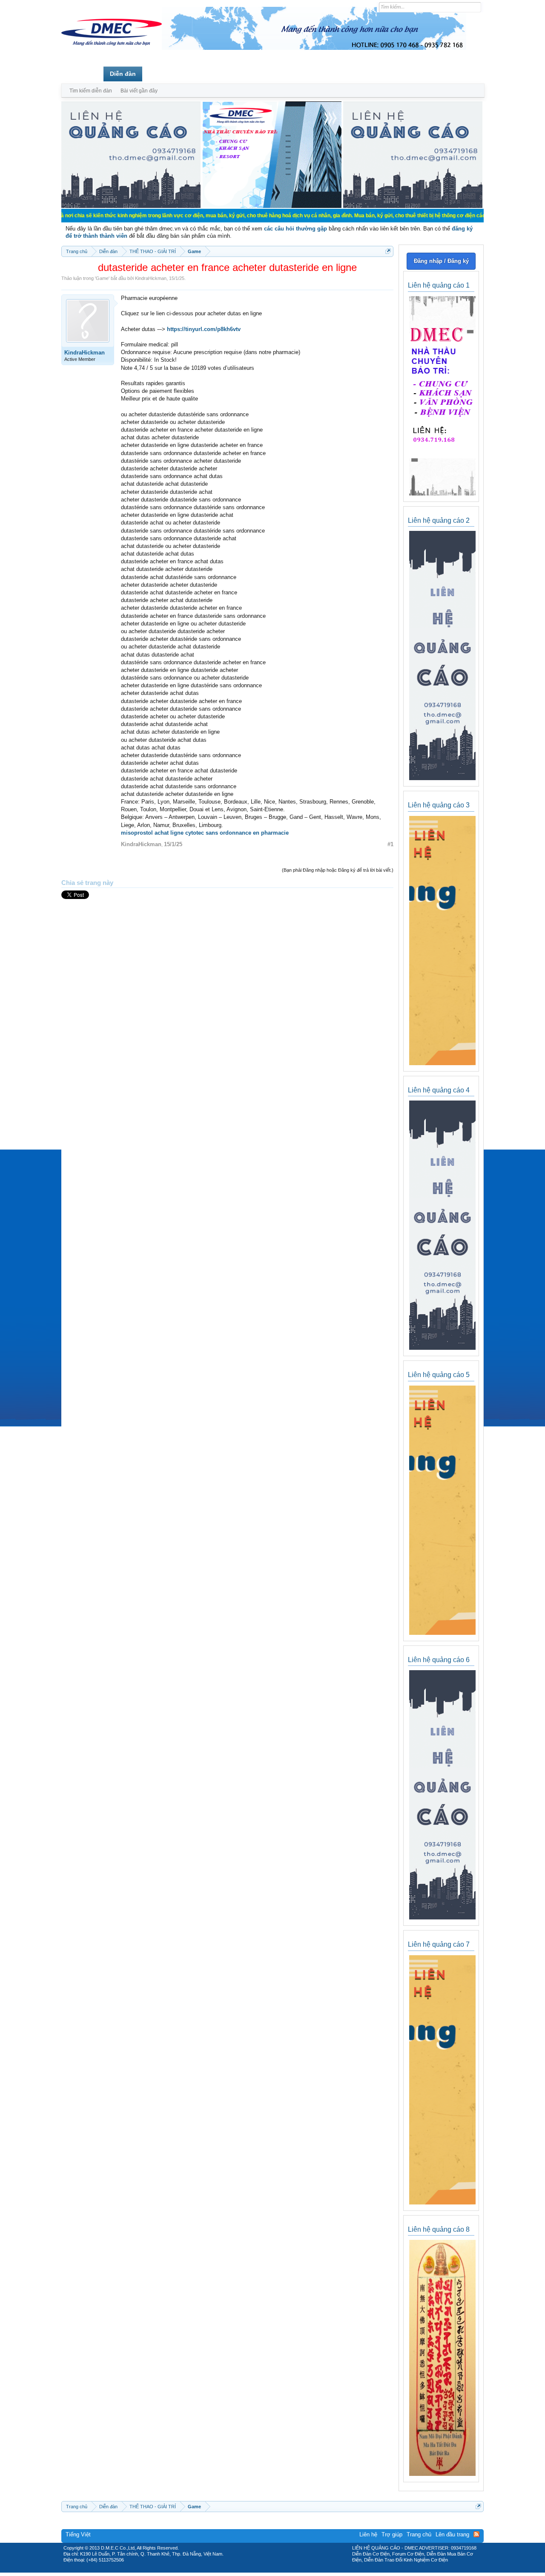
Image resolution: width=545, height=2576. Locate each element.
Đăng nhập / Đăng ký (441, 261)
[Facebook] (254, 2570)
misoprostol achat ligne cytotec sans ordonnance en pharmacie (205, 833)
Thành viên (165, 74)
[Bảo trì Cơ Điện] (295, 2570)
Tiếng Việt (78, 2534)
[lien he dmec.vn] (131, 206)
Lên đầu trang (452, 2534)
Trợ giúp (392, 2534)
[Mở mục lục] (388, 251)
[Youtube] (308, 2570)
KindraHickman (151, 278)
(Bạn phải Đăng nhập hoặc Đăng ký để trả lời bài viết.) (338, 870)
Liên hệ (368, 2534)
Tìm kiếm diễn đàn (91, 91)
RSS (476, 2534)
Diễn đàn (123, 74)
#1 (390, 844)
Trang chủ (82, 74)
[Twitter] (269, 2570)
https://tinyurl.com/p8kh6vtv (204, 329)
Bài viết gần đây (139, 91)
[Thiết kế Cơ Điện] (282, 2570)
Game (102, 278)
